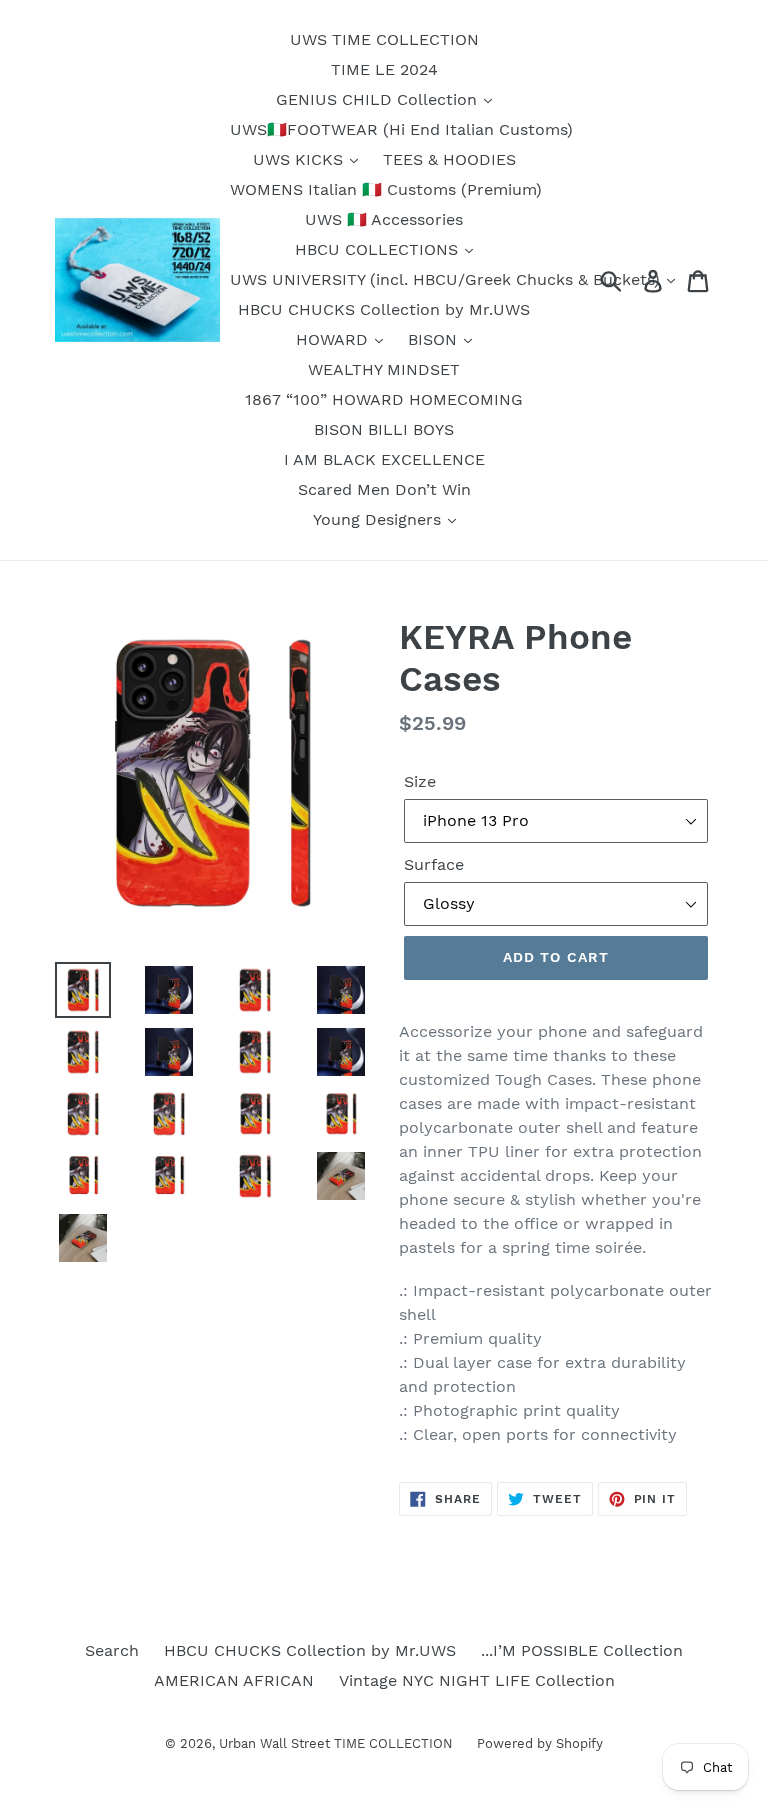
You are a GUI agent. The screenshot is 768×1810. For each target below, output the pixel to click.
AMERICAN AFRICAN (234, 1680)
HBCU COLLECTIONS (379, 249)
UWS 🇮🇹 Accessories (384, 219)
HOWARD (334, 339)
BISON (435, 339)
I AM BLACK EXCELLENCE (384, 459)
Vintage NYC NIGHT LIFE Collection (477, 1680)
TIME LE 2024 (384, 69)
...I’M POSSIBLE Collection (582, 1650)
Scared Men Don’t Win (384, 489)
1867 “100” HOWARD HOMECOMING (384, 399)
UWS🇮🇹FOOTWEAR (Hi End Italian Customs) (401, 129)
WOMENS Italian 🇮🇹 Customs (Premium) (386, 189)
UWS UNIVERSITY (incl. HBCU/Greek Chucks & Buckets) (447, 279)
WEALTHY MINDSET (384, 369)
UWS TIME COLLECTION (384, 39)
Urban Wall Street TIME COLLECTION (338, 1743)
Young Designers (379, 519)
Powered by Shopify (540, 1743)
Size (420, 781)
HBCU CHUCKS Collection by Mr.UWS (384, 309)
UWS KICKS (300, 159)
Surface (434, 864)
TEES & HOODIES (449, 159)
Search (112, 1650)
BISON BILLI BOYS (384, 429)
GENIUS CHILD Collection (379, 99)
